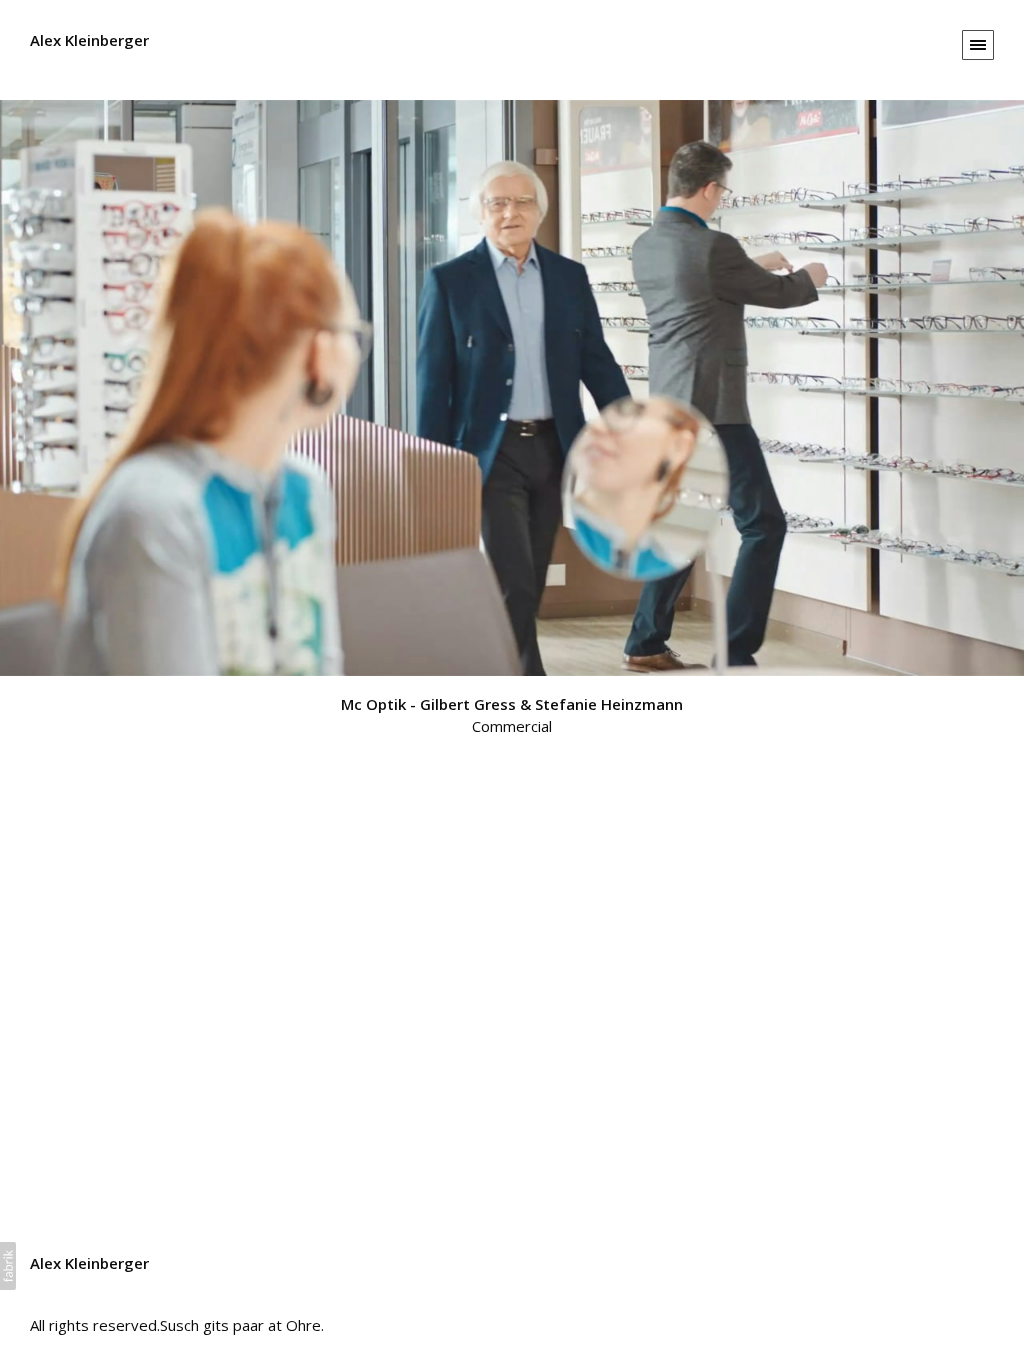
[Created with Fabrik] (8, 1266)
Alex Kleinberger (89, 1263)
